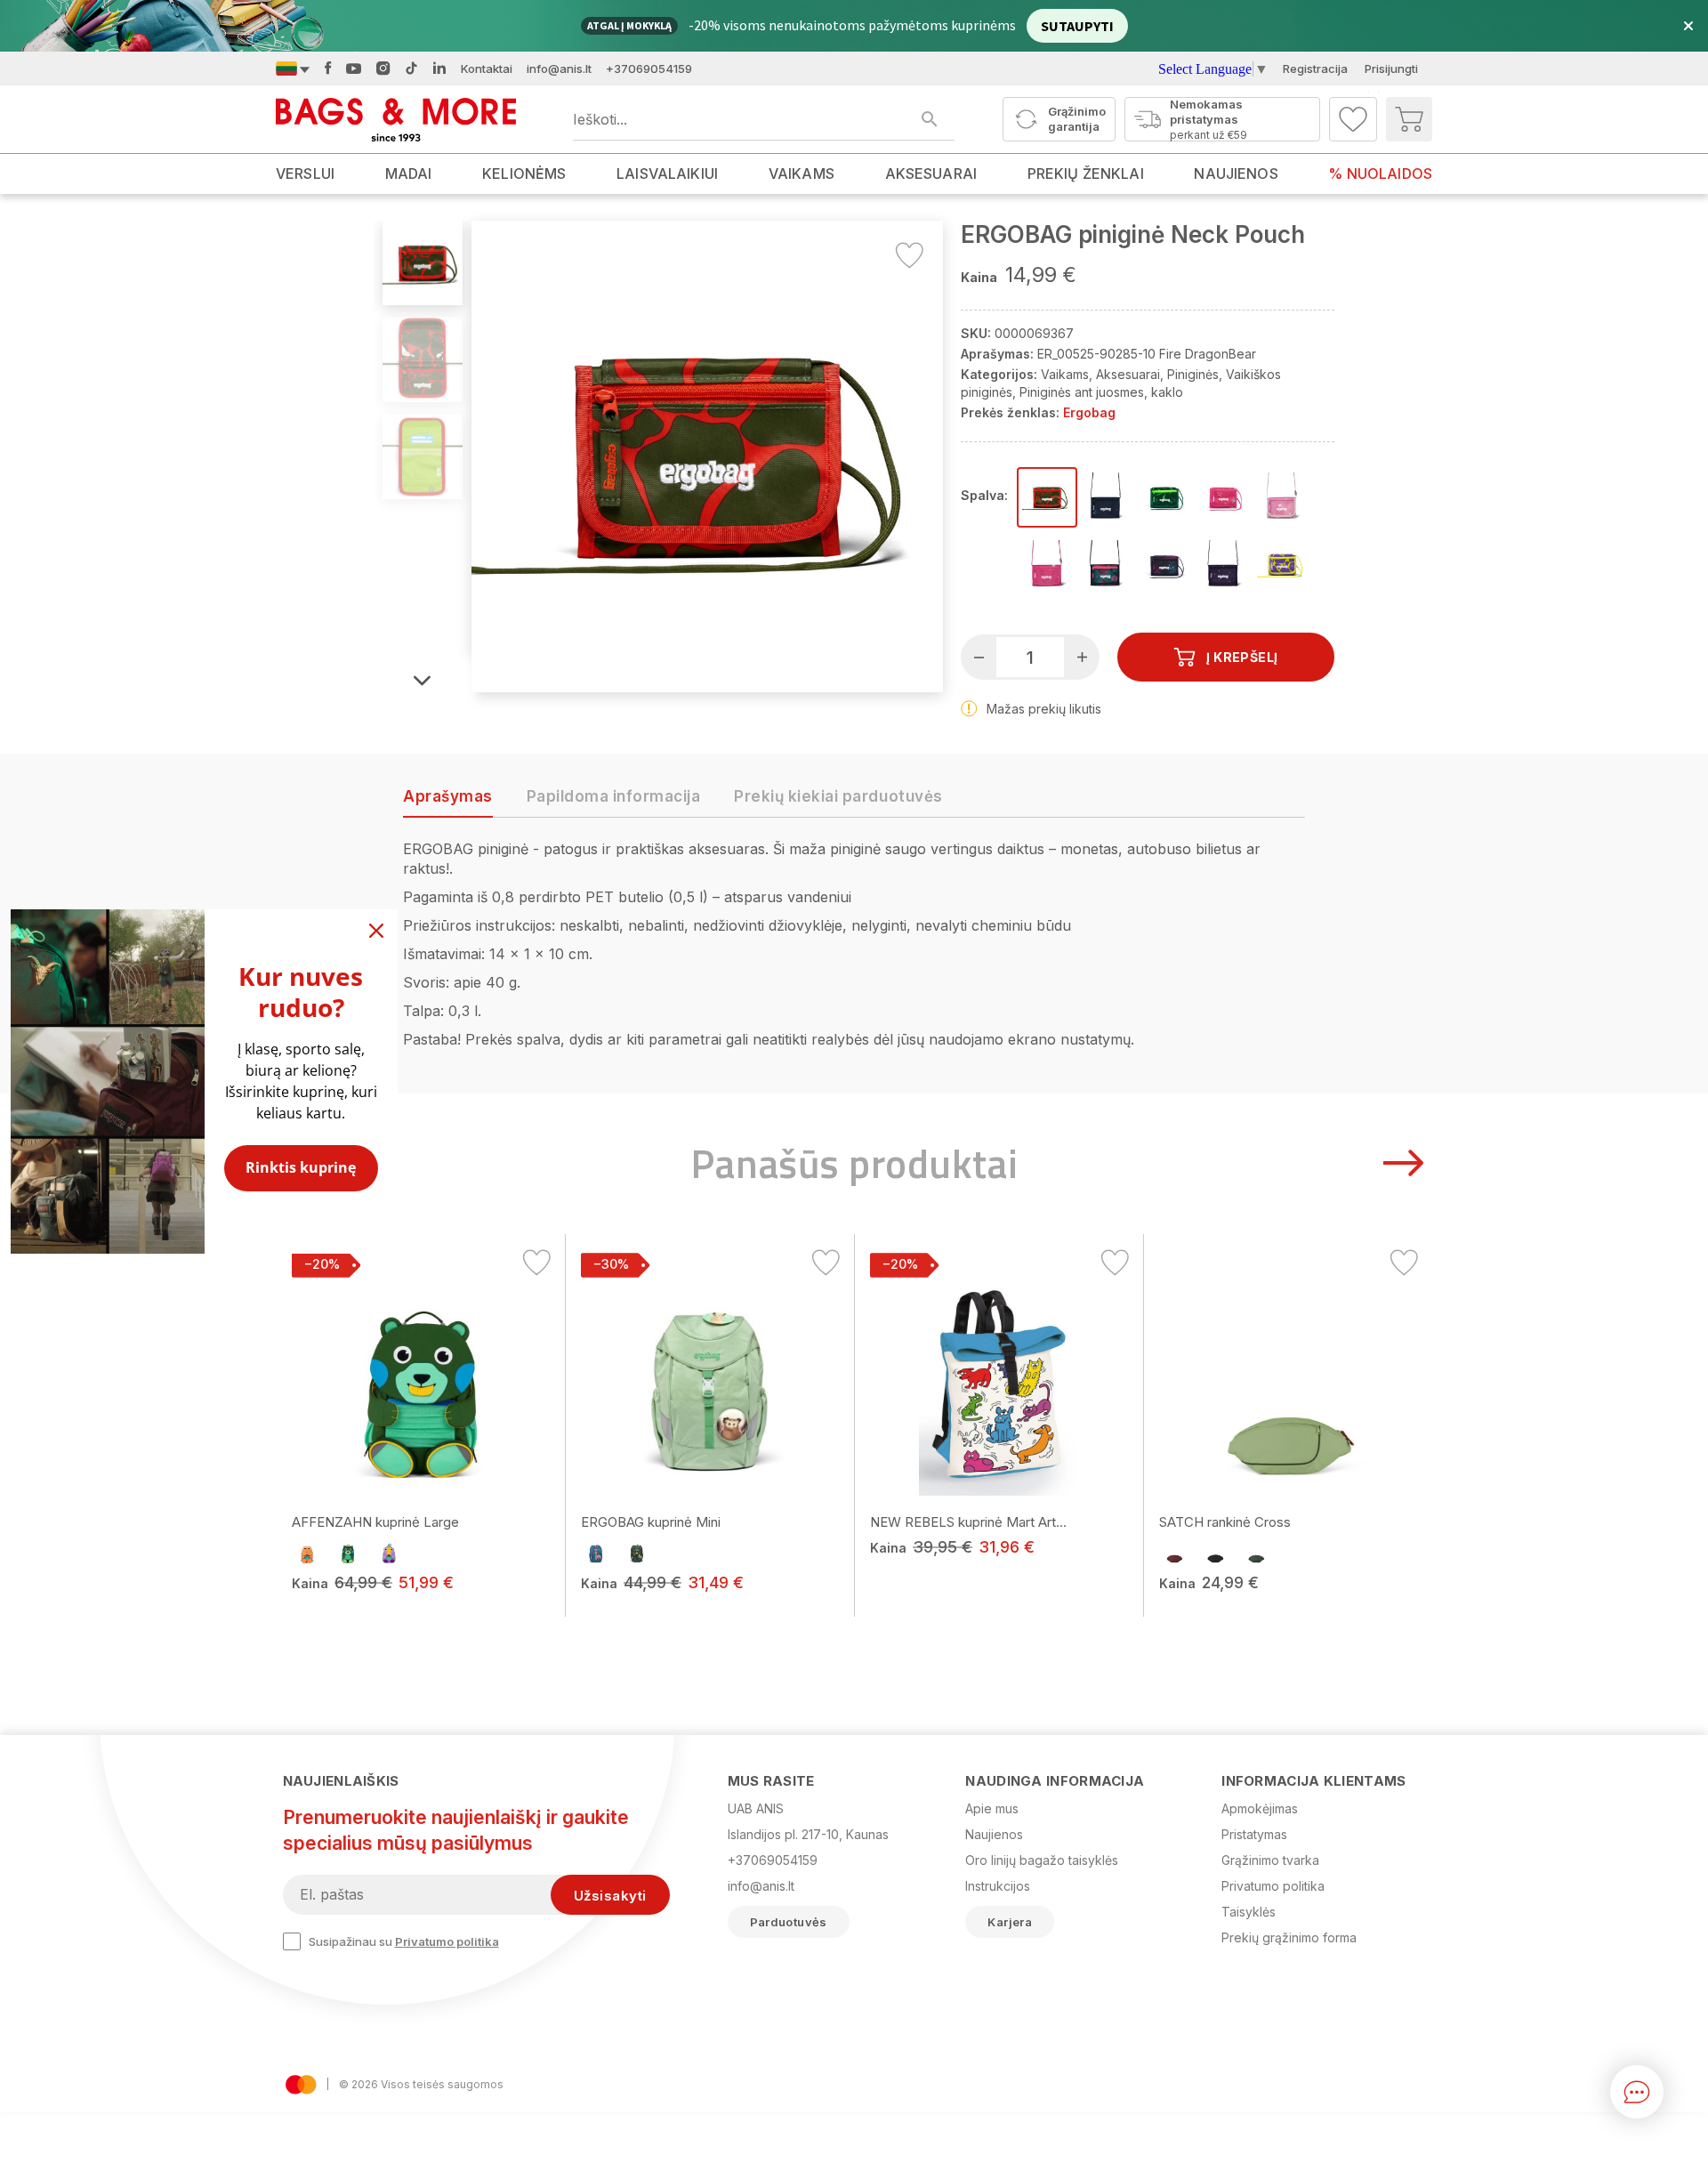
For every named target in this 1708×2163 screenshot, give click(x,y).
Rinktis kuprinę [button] (301, 1167)
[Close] (376, 931)
